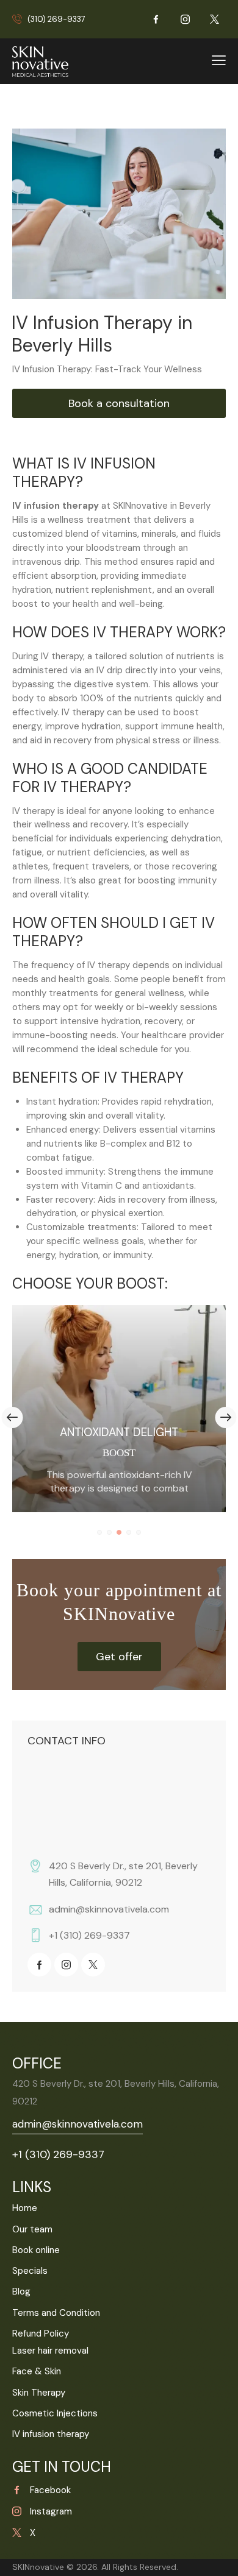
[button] (99, 1532)
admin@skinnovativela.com (109, 1909)
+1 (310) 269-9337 (89, 1935)
